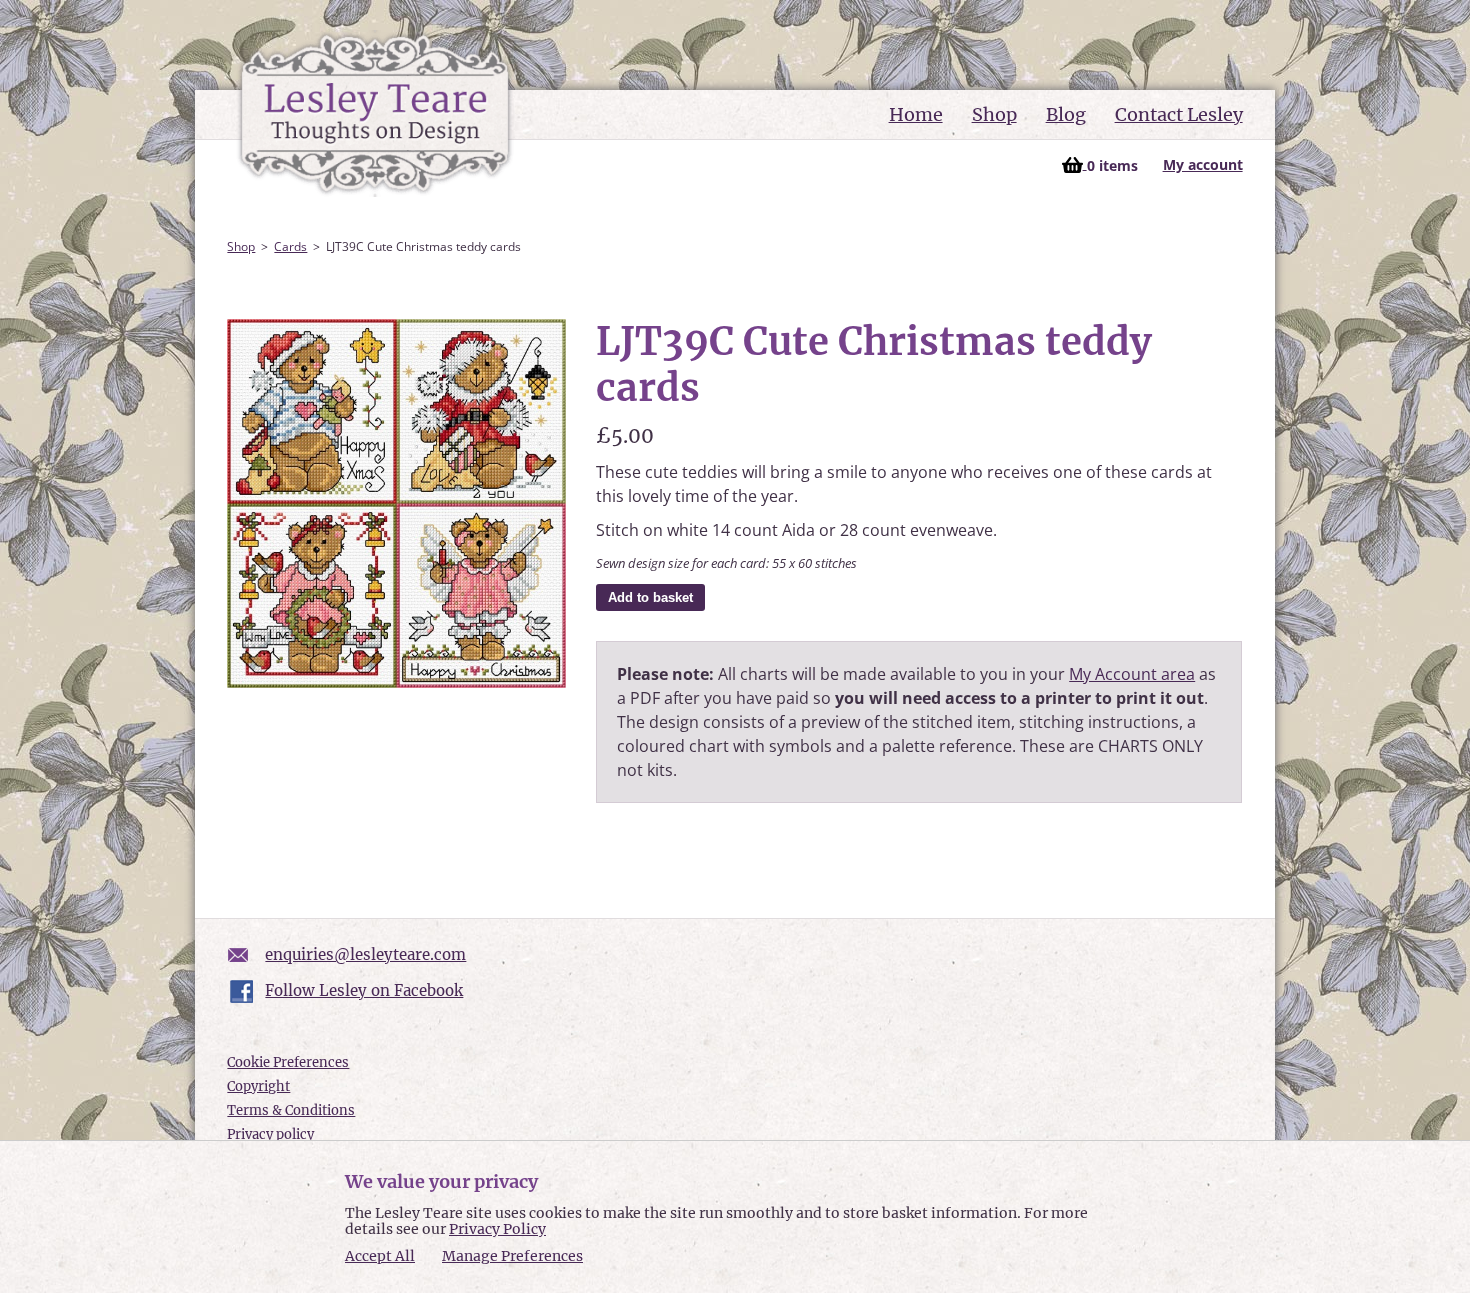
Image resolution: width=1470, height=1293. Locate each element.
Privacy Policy (497, 1229)
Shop (994, 114)
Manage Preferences (512, 1256)
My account (1203, 164)
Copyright (258, 1086)
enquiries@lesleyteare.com (365, 954)
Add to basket (650, 597)
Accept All (380, 1256)
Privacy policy (270, 1134)
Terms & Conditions (291, 1110)
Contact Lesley (1179, 114)
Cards (290, 246)
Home (916, 114)
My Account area (1132, 674)
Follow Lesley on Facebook (364, 990)
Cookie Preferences (288, 1062)
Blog (1066, 114)
